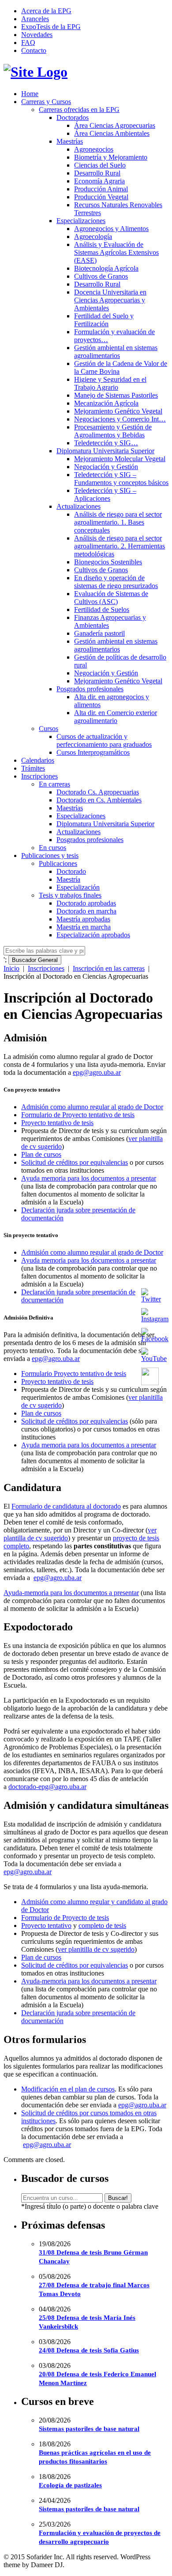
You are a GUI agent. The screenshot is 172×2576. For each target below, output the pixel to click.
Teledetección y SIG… (106, 443)
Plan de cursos (41, 1154)
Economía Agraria (99, 181)
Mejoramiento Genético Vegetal (118, 411)
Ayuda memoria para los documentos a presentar (89, 1178)
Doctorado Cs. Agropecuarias (98, 792)
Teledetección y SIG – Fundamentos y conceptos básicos (121, 479)
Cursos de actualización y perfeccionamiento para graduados (104, 740)
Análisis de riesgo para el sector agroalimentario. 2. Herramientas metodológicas (120, 546)
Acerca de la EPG (46, 11)
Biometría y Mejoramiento (111, 157)
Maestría (68, 879)
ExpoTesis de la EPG (51, 27)
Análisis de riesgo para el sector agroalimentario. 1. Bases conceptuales (118, 522)
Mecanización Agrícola (106, 403)
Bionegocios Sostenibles (108, 562)
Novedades (37, 35)
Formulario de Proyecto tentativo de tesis (78, 1115)
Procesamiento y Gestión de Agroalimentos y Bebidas (113, 431)
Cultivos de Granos (101, 276)
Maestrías (70, 141)
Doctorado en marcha (86, 911)
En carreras (54, 784)
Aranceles (35, 19)
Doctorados (73, 117)
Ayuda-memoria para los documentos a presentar (71, 1593)
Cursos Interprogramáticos (93, 752)
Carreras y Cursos (46, 102)
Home (30, 94)
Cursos (49, 729)
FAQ (28, 43)
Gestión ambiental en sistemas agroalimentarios (116, 352)
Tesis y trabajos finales (70, 895)
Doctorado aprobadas (86, 903)
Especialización (78, 887)
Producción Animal (101, 189)
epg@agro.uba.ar (97, 1072)
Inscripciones (39, 776)
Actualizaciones (79, 506)
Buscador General (35, 960)
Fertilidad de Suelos (102, 610)
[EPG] (36, 72)
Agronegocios (94, 149)
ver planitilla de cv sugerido (96, 1949)
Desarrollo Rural (97, 173)
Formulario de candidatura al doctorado (66, 1506)
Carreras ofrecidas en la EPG (79, 110)
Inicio (11, 968)
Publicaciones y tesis (50, 856)
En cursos (52, 848)
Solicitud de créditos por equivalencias (75, 1162)
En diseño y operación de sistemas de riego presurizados (116, 582)
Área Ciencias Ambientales (112, 133)
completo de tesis (102, 1925)
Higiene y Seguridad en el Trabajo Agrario (110, 383)
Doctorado (71, 871)
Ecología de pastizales (70, 2485)
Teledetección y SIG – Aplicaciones (105, 494)
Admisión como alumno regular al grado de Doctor (92, 1107)
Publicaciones (58, 863)
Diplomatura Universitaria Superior (105, 451)
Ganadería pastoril (99, 633)
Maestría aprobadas (83, 919)
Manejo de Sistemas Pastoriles (116, 395)
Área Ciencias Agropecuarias (115, 125)
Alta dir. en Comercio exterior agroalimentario (116, 717)
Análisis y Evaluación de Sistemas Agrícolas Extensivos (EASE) (116, 252)
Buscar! (118, 2198)
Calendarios (38, 760)
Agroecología (93, 237)
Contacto (34, 50)
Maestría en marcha (84, 927)
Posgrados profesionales (90, 689)
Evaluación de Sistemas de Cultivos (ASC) (111, 598)
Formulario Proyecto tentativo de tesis (74, 1374)
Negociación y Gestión (106, 467)
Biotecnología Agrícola (106, 268)
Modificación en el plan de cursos (68, 2089)
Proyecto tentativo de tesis (57, 1123)
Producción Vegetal (101, 197)
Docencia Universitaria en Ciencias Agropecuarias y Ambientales (110, 300)
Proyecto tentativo (46, 1925)
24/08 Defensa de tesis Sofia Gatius (89, 2350)
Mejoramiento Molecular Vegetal (120, 459)
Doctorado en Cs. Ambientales (99, 800)
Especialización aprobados (93, 935)
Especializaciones (81, 221)
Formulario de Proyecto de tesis (65, 1918)
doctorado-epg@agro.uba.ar (47, 1787)
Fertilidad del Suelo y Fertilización (104, 320)
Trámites (33, 768)
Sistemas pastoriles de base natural (89, 2429)
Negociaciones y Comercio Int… (120, 419)
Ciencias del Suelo (100, 165)
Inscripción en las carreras (109, 968)
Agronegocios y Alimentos (111, 229)
